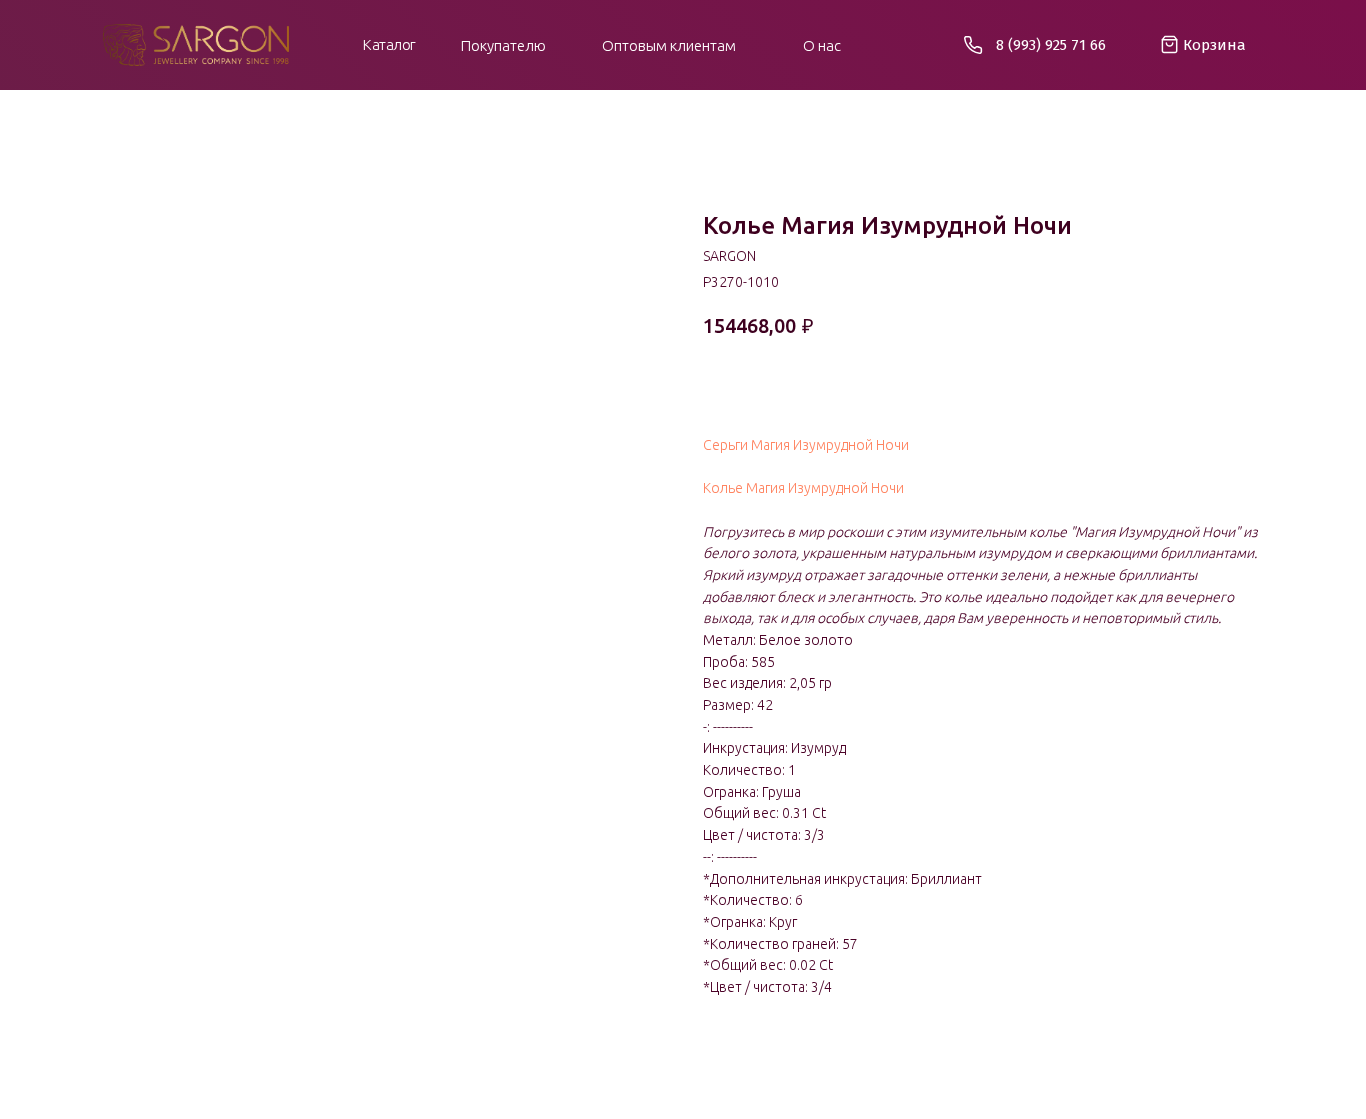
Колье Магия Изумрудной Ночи (803, 488)
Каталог (389, 44)
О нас (822, 45)
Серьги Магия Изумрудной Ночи (806, 445)
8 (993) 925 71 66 (1051, 45)
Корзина (1214, 45)
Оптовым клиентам (669, 45)
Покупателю (503, 45)
